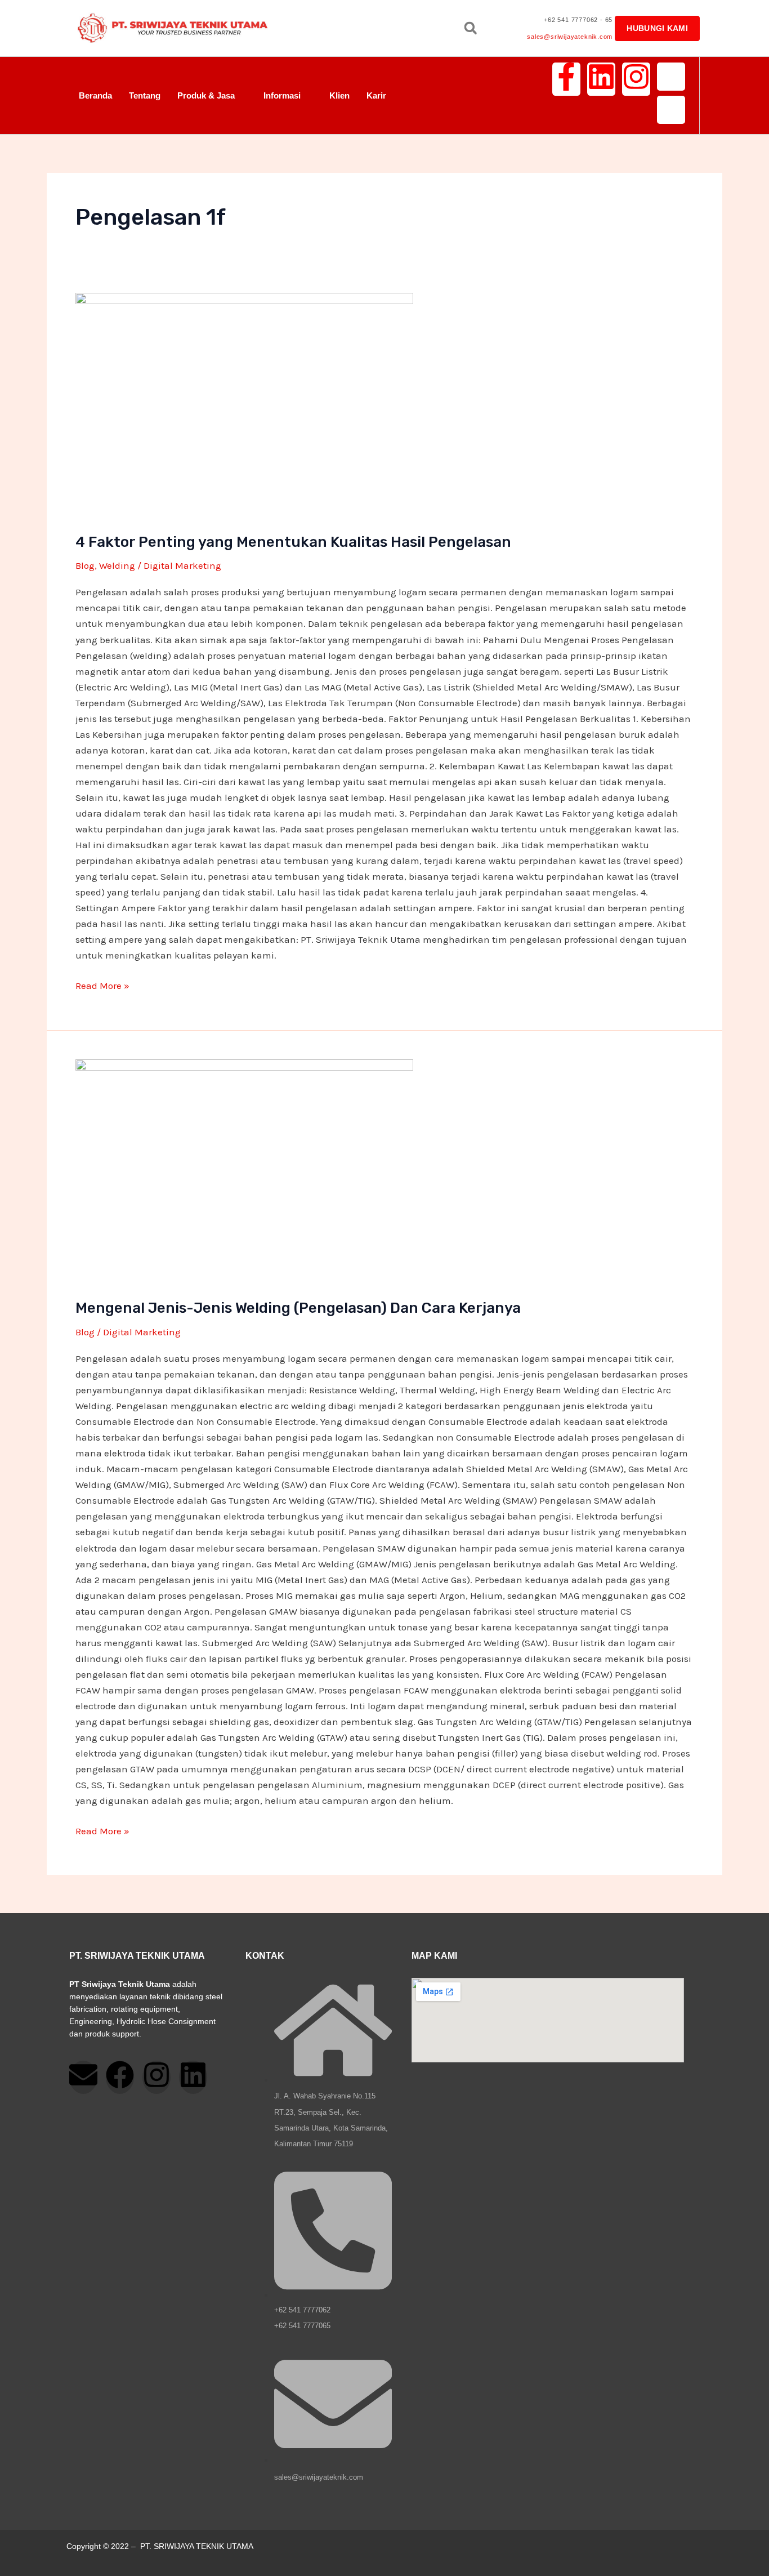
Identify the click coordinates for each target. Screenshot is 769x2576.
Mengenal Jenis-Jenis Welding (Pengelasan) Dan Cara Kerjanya (298, 1308)
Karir (376, 95)
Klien (339, 95)
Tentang (145, 95)
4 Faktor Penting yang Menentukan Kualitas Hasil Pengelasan (293, 542)
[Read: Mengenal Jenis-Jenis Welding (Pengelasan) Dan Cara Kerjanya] (384, 1172)
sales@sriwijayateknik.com (570, 37)
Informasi (282, 95)
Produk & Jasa (206, 95)
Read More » (102, 984)
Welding (117, 565)
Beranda (95, 95)
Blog (85, 565)
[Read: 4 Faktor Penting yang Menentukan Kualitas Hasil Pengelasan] (384, 405)
